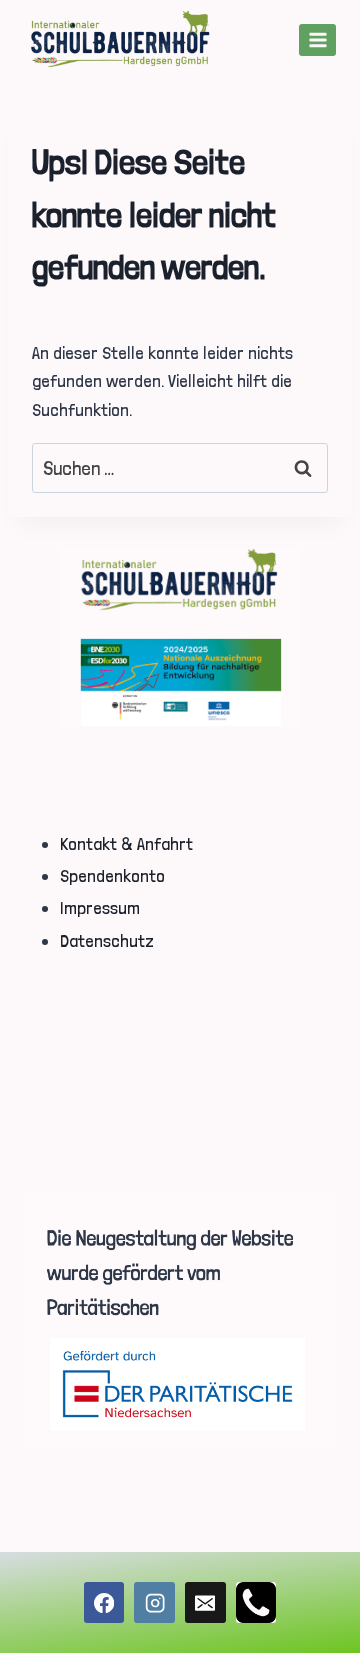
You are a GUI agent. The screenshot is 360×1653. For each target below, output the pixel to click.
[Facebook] (104, 1602)
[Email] (205, 1602)
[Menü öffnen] (317, 39)
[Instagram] (154, 1602)
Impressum (100, 907)
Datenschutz (107, 940)
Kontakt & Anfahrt (126, 843)
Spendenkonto (112, 875)
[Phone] (256, 1602)
